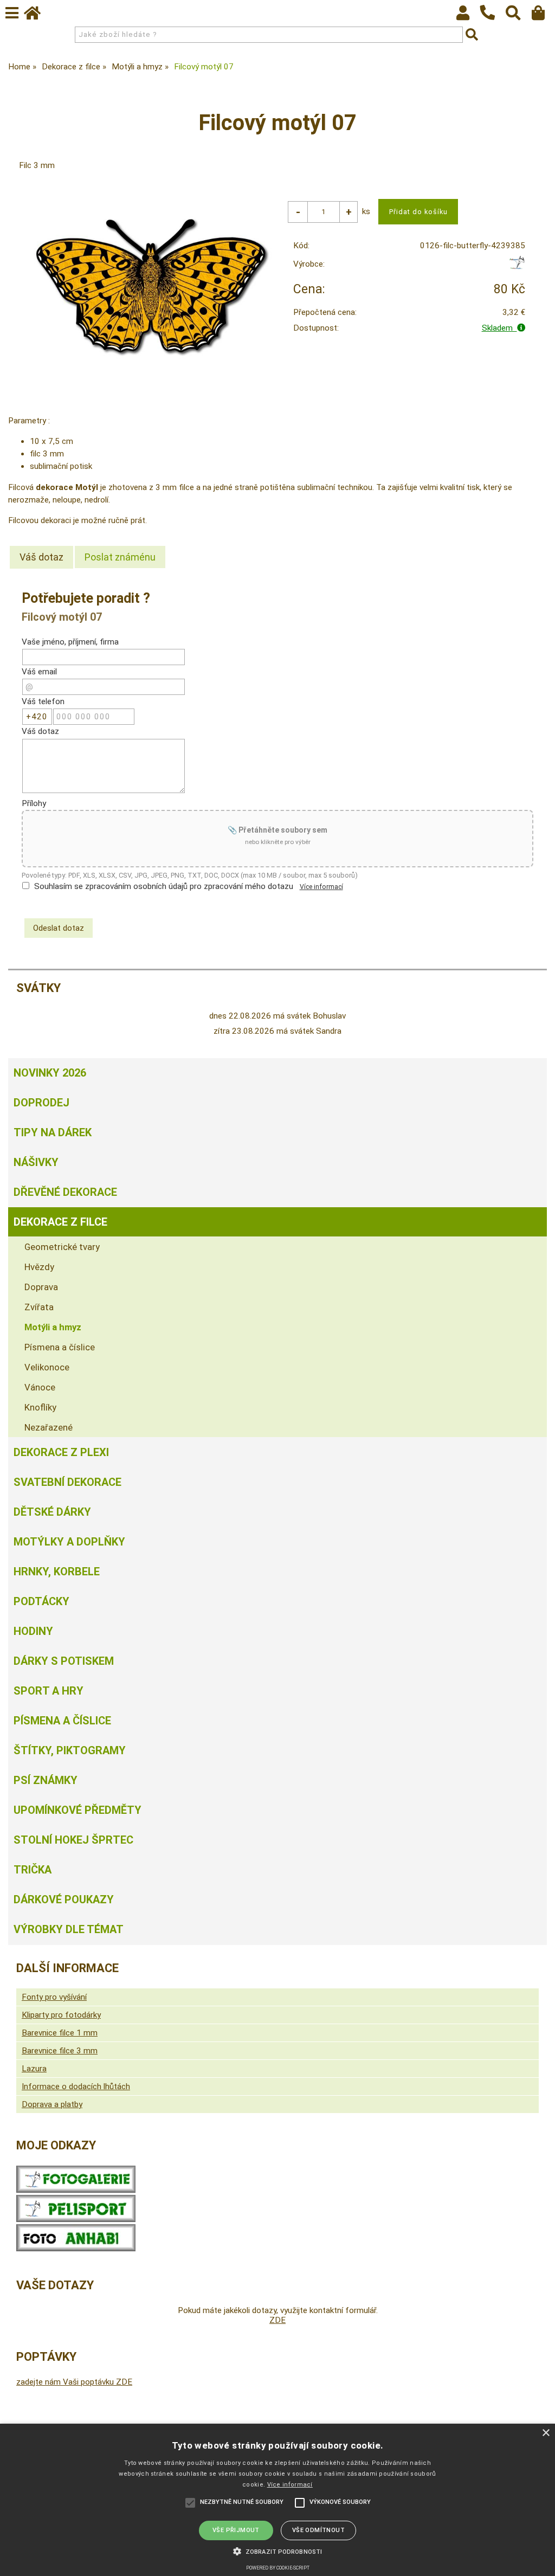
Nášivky (36, 1162)
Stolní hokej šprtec (73, 1840)
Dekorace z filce (60, 1222)
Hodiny (33, 1631)
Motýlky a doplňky (69, 1542)
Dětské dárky (52, 1512)
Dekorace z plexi (61, 1452)
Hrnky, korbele (57, 1572)
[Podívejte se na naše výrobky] (76, 2190)
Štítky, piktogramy (70, 1750)
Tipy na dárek (53, 1132)
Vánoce (40, 1387)
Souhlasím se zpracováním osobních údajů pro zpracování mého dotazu (164, 886)
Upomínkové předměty (78, 1810)
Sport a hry (49, 1691)
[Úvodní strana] (37, 16)
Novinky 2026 (50, 1073)
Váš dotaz (41, 557)
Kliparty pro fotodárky (61, 2015)
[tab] (41, 557)
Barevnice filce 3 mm (60, 2051)
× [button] (546, 2433)
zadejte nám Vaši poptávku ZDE (74, 2382)
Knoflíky (40, 1407)
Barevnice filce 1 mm (60, 2033)
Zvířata (39, 1307)
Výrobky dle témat (69, 1929)
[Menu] (12, 13)
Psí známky (46, 1780)
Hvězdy (39, 1267)
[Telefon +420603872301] (493, 21)
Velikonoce (47, 1367)
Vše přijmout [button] (236, 2530)
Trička (33, 1870)
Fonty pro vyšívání (54, 1997)
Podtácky (41, 1601)
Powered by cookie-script (278, 2568)
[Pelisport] (517, 267)
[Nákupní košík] (543, 16)
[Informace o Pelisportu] (76, 2219)
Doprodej (41, 1103)
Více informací (321, 887)
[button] (277, 2551)
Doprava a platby (52, 2104)
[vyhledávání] (518, 16)
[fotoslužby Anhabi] (76, 2249)
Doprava (41, 1287)
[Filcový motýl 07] (151, 286)
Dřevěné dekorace (65, 1192)
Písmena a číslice (60, 1347)
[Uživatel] (468, 16)
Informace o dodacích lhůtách (76, 2086)
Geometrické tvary (62, 1247)
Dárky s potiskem (64, 1661)
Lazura (34, 2069)
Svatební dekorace (67, 1482)
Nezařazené (49, 1427)
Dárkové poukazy (64, 1899)
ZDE (277, 2320)
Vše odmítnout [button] (318, 2530)
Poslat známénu (120, 557)
